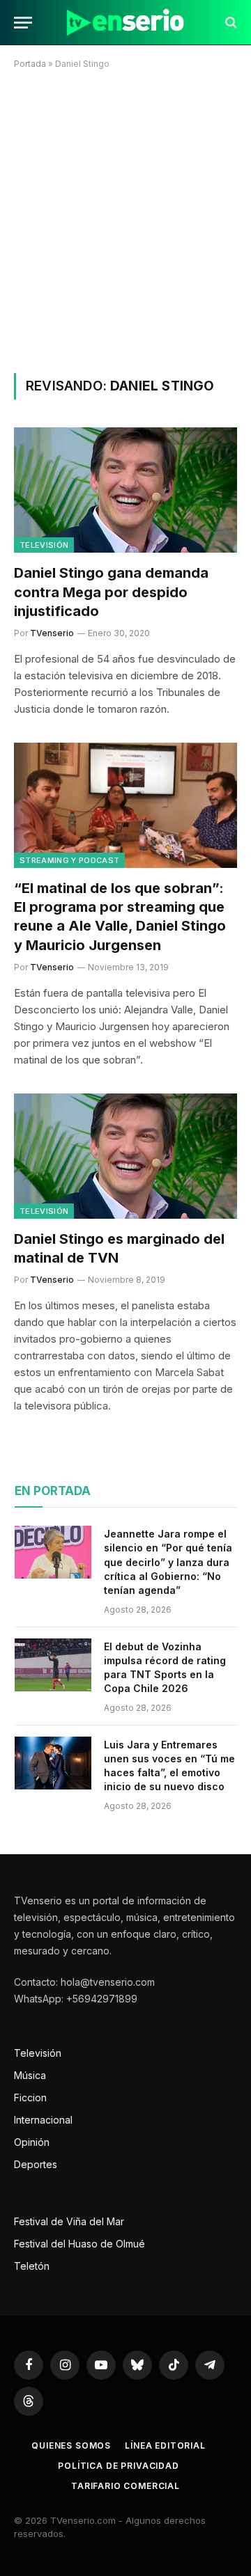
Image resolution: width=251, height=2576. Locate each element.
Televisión (44, 545)
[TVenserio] (125, 23)
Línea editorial (165, 2445)
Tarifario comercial (125, 2486)
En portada (53, 1491)
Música (30, 2075)
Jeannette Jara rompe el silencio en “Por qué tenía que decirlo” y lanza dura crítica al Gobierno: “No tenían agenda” (168, 1562)
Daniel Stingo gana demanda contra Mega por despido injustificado (111, 592)
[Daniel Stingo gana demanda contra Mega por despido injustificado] (125, 490)
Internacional (43, 2120)
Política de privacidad (118, 2466)
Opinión (32, 2142)
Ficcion (30, 2097)
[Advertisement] (125, 219)
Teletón (32, 2266)
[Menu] (23, 23)
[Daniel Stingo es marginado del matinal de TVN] (125, 1156)
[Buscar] (230, 23)
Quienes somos (71, 2445)
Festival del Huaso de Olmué (79, 2244)
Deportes (36, 2164)
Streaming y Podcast (69, 860)
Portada (30, 64)
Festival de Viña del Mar (69, 2221)
